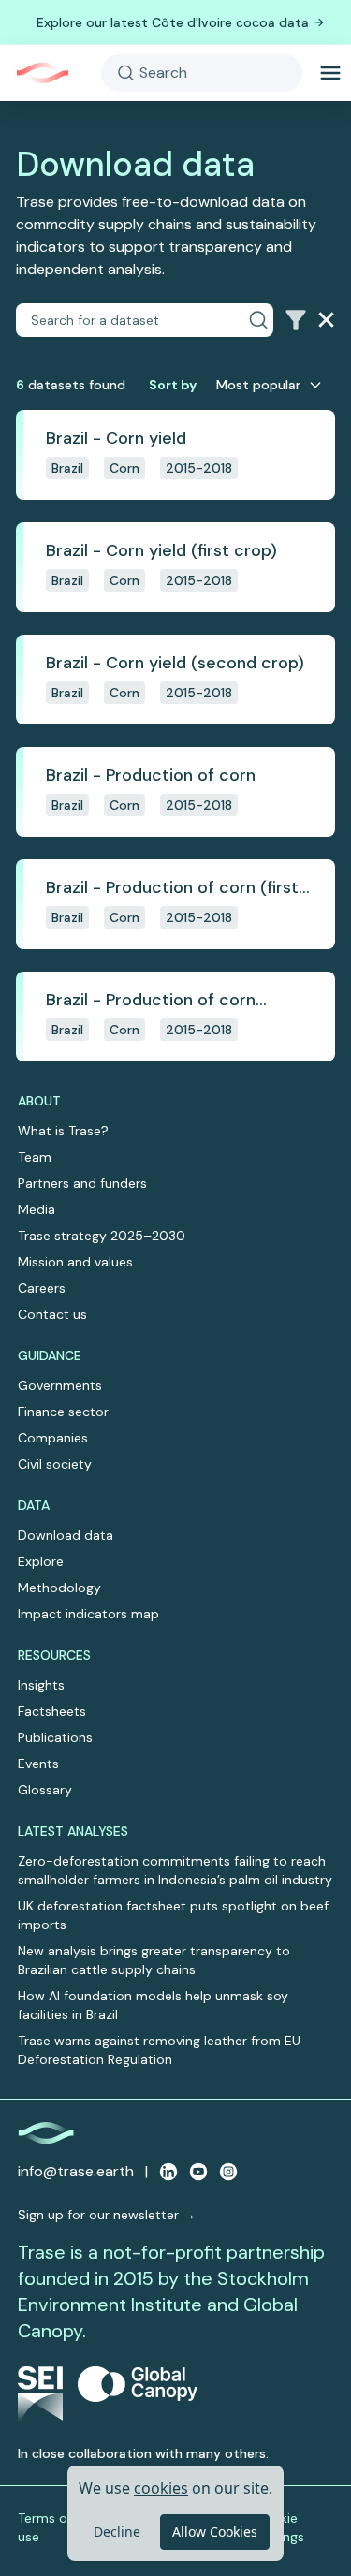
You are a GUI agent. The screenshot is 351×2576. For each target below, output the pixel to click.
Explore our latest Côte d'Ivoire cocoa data (173, 22)
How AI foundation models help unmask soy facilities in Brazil (153, 2005)
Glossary (45, 1790)
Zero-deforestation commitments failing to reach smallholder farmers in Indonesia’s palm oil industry (175, 1870)
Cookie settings (279, 2527)
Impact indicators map (88, 1614)
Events (38, 1764)
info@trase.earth (76, 2171)
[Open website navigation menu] (330, 73)
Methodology (59, 1588)
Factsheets (52, 1711)
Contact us (52, 1314)
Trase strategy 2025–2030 (102, 1236)
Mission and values (75, 1262)
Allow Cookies (215, 2532)
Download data (66, 1535)
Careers (42, 1288)
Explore (41, 1561)
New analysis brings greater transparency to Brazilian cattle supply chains (154, 1960)
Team (35, 1157)
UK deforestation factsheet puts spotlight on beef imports (173, 1915)
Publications (55, 1737)
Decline (117, 2532)
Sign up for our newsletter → (107, 2215)
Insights (41, 1685)
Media (37, 1209)
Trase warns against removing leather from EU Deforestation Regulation (159, 2050)
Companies (53, 1438)
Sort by (173, 385)
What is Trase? (63, 1131)
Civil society (55, 1464)
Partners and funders (82, 1183)
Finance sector (63, 1412)
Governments (60, 1385)
